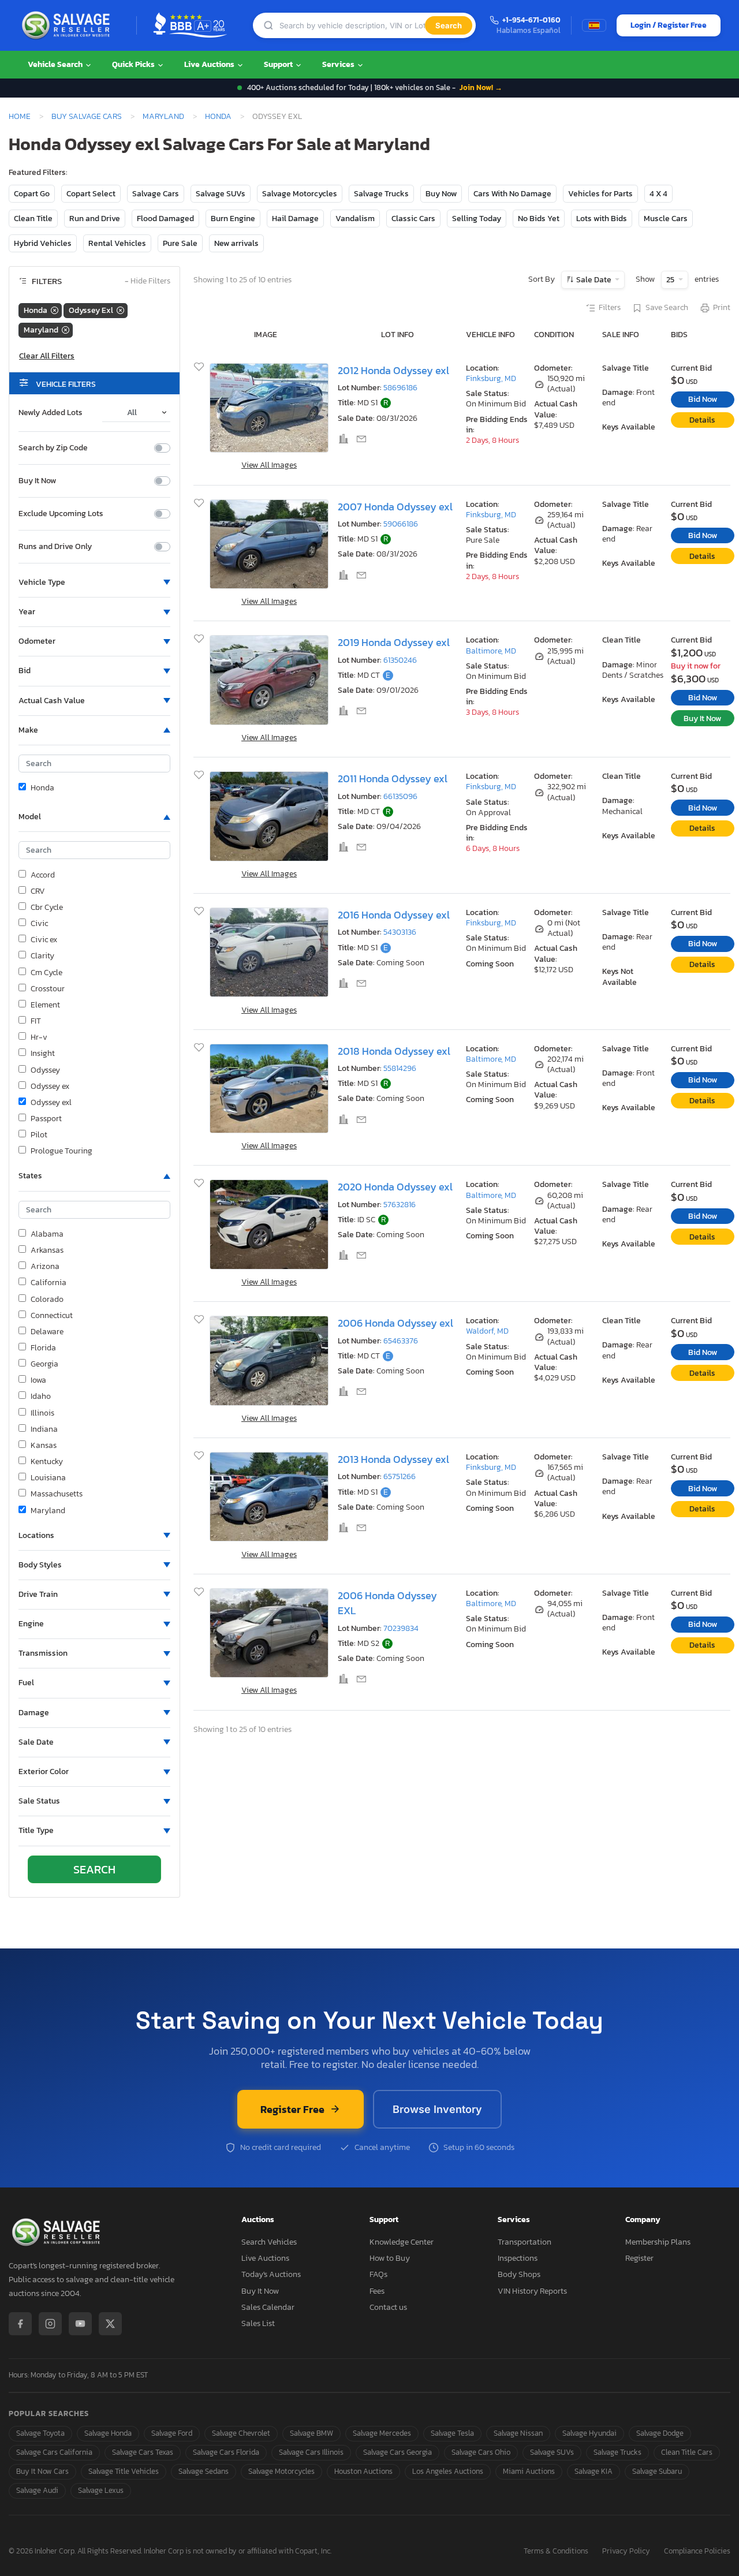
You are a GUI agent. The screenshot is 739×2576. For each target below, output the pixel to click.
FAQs (378, 2274)
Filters (610, 308)
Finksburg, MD (491, 378)
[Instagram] (50, 2324)
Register (639, 2258)
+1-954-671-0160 (531, 20)
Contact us (388, 2307)
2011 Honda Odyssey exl (393, 779)
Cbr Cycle (47, 908)
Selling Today (477, 219)
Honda (218, 116)
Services (339, 64)
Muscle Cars (666, 219)
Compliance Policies (697, 2551)
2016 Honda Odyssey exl (394, 915)
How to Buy (390, 2258)
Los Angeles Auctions (448, 2471)
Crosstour (48, 989)
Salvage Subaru (657, 2471)
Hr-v (39, 1037)
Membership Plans (658, 2242)
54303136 (400, 932)
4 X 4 (658, 194)
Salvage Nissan (518, 2433)
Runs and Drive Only (55, 547)
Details (702, 420)
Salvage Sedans (204, 2471)
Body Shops (519, 2274)
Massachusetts (57, 1494)
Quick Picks (134, 64)
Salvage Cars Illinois (311, 2452)
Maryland (163, 116)
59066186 (401, 524)
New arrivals (236, 243)
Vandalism (355, 219)
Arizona (45, 1267)
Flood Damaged (165, 219)
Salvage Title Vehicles (124, 2471)
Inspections (518, 2258)
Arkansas (47, 1250)
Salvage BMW (311, 2433)
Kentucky (47, 1462)
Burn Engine (233, 219)
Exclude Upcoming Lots (61, 514)
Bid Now (703, 399)
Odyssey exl (51, 1103)
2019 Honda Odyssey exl (394, 643)
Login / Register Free (669, 25)
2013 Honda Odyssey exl (393, 1459)
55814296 (400, 1068)
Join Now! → (481, 87)
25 (671, 280)
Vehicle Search (56, 64)
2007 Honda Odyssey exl (395, 507)
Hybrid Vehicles (43, 243)
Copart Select (91, 194)
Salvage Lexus (101, 2490)
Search (449, 25)
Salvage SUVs (221, 194)
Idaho (41, 1397)
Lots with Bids (602, 219)
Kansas (44, 1446)
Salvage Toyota (40, 2433)
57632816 (400, 1205)
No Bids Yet (539, 219)
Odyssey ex (50, 1087)
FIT (36, 1021)
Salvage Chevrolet (241, 2433)
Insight (43, 1054)
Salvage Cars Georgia (398, 2452)
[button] (94, 583)
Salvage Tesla (452, 2433)
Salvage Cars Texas (143, 2452)
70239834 (401, 1628)
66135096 (400, 796)
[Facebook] (20, 2324)
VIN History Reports (532, 2291)
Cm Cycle (46, 973)
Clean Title (33, 219)
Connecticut (52, 1316)
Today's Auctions (271, 2274)
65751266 (400, 1476)
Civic (39, 924)
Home (20, 116)
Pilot (39, 1135)
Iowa (38, 1380)
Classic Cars (413, 219)
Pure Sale (180, 243)
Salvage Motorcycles (300, 194)
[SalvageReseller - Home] (68, 25)
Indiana (44, 1429)
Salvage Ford (172, 2433)
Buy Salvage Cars (87, 116)
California (48, 1283)
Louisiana (48, 1478)
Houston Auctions (363, 2471)
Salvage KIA (594, 2471)
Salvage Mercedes (382, 2433)
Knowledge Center (402, 2242)
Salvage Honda (108, 2433)
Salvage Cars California (54, 2452)
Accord (43, 875)
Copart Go (32, 194)
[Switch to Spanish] (594, 25)
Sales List (258, 2323)
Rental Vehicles (117, 243)
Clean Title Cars (687, 2452)
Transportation (525, 2242)
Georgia (44, 1364)
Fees (377, 2291)
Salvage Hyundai (589, 2433)
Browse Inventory (437, 2109)
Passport (46, 1119)
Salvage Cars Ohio (481, 2452)
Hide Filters (148, 281)
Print (722, 308)
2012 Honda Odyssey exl (393, 371)
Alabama (47, 1234)
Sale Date (594, 280)
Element (45, 1005)
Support (279, 64)
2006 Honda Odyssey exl (395, 1323)
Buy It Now (37, 481)
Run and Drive (95, 219)
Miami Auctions (529, 2471)
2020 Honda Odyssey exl (395, 1187)
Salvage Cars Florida (226, 2452)
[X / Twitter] (110, 2324)
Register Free (292, 2109)
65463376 (401, 1341)
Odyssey (45, 1070)
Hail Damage (295, 219)
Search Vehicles (269, 2242)
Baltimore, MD (491, 651)
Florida (43, 1348)
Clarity (42, 956)
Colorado (47, 1300)
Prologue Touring (61, 1151)
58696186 (400, 388)
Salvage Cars (156, 194)
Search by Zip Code (53, 448)
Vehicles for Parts (600, 194)
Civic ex (44, 940)
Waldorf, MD (487, 1331)
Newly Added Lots (51, 413)
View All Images (269, 465)
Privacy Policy (626, 2551)
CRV (38, 891)
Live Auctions (210, 64)
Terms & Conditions (556, 2551)
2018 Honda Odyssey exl (394, 1051)
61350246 (400, 660)
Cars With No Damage (512, 194)
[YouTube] (80, 2324)
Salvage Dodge (660, 2433)
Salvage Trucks (381, 194)
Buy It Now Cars (42, 2471)
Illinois (42, 1413)
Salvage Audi (37, 2490)
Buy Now (441, 194)
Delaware (47, 1332)
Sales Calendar (268, 2307)
